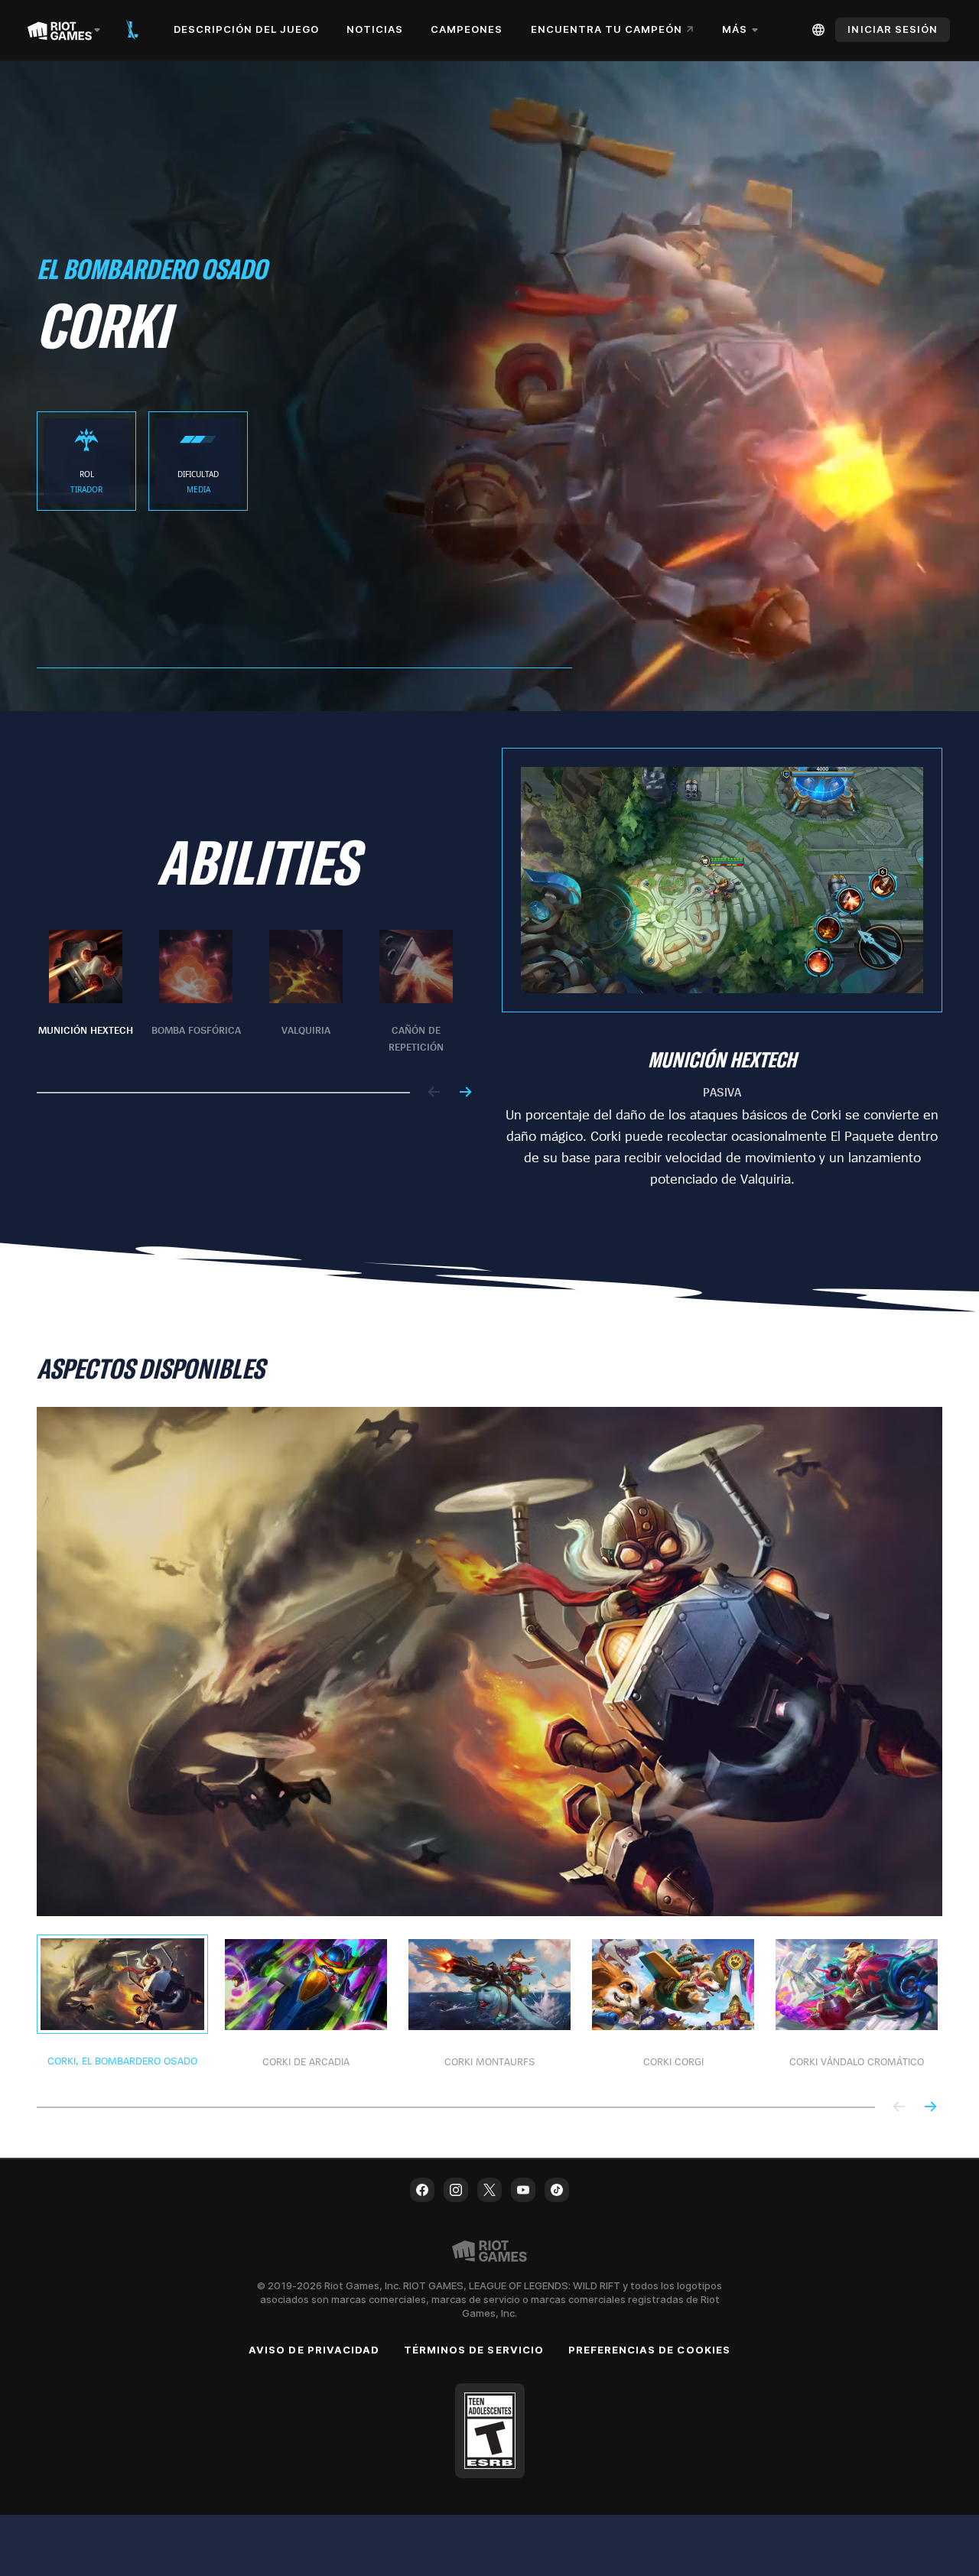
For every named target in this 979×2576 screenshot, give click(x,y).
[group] (251, 992)
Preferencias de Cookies (649, 2350)
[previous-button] (434, 1093)
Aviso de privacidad (314, 2350)
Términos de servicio (474, 2350)
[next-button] (465, 1093)
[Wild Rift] (132, 30)
